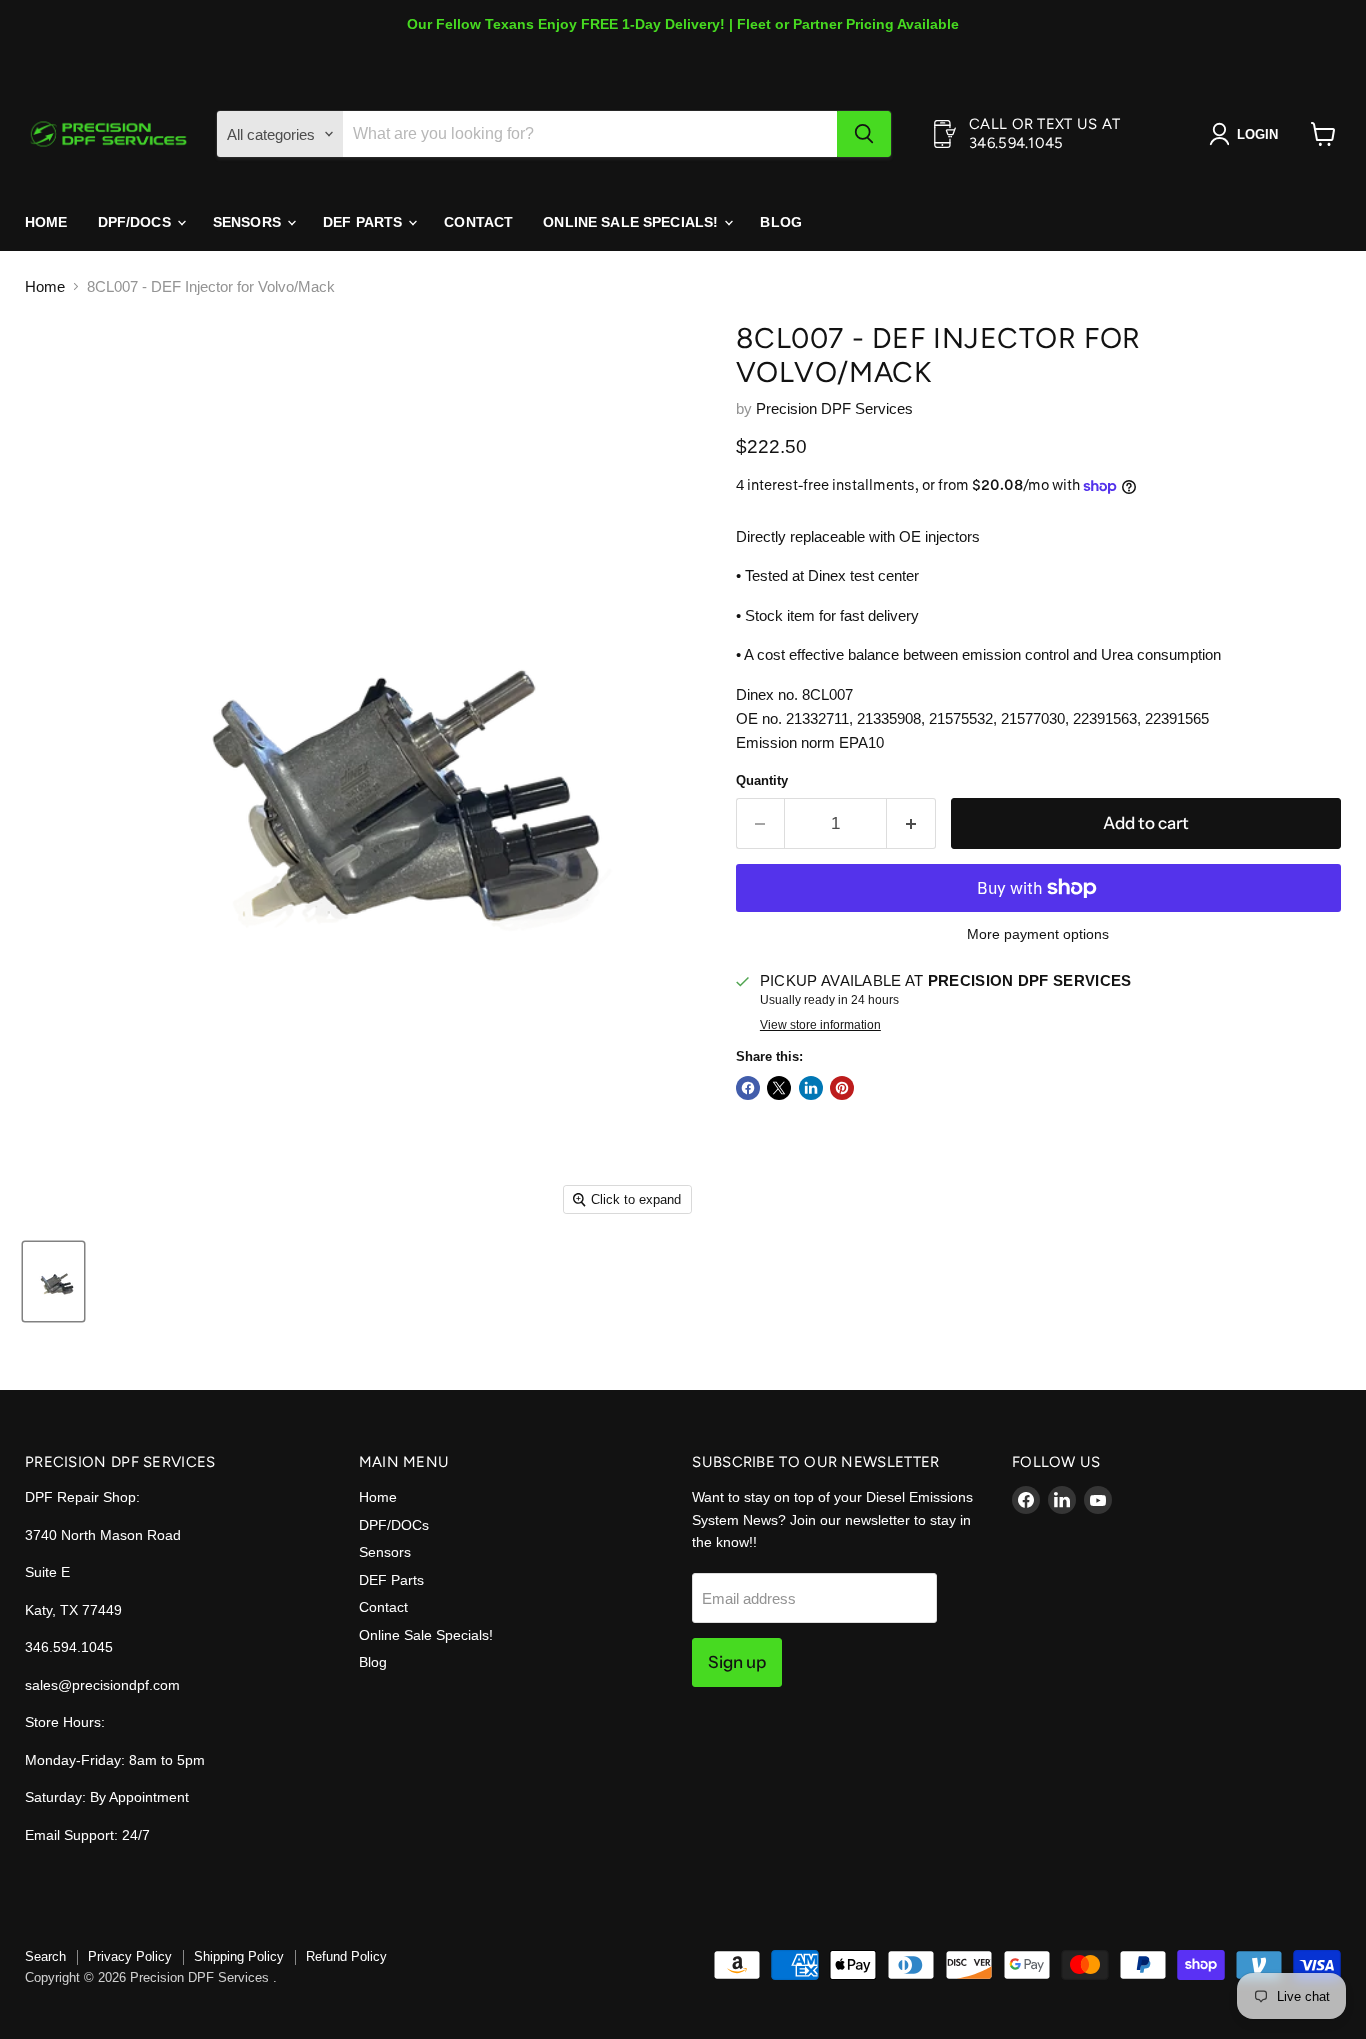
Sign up (737, 1662)
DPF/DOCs (136, 222)
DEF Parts (364, 222)
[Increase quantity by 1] (911, 823)
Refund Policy (346, 1956)
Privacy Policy (130, 1956)
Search (45, 1956)
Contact (478, 222)
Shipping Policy (239, 1956)
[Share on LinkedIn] (811, 1088)
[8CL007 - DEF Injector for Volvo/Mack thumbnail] (53, 1281)
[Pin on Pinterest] (842, 1088)
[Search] (864, 134)
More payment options (1038, 934)
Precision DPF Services (834, 408)
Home (46, 222)
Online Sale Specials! (632, 222)
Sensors (249, 222)
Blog (781, 222)
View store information (820, 1025)
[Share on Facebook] (748, 1088)
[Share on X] (779, 1088)
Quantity (762, 780)
